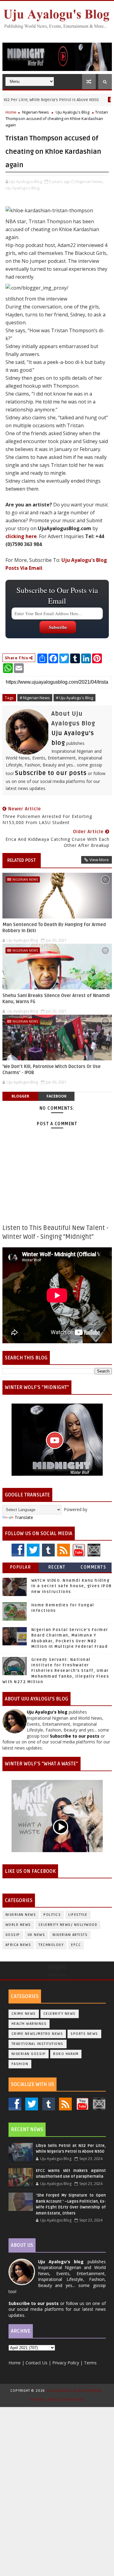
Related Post (22, 860)
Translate (24, 1517)
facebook (57, 1096)
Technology (51, 1945)
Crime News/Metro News (37, 2034)
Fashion (20, 2064)
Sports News (84, 2034)
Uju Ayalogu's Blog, (23, 188)
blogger (20, 1096)
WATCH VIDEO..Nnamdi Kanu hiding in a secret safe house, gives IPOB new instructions (72, 1586)
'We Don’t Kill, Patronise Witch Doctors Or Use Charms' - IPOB (52, 1070)
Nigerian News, (90, 181)
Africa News (18, 1945)
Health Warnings (29, 2024)
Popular (21, 1567)
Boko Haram (66, 2054)
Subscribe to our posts (51, 773)
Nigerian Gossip (29, 2054)
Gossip (13, 1935)
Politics (52, 1915)
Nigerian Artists (70, 1935)
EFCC (76, 1945)
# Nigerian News (35, 698)
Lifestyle (78, 1915)
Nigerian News (36, 112)
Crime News (24, 2014)
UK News (36, 1935)
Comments (93, 1567)
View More (99, 860)
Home (11, 112)
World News (18, 1925)
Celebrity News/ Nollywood (68, 1925)
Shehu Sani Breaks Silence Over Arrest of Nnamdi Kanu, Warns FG (56, 999)
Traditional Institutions (38, 2044)
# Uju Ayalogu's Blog (74, 698)
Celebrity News (60, 2014)
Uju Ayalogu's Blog (73, 112)
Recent (57, 1567)
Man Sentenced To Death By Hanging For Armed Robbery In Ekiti (54, 928)
